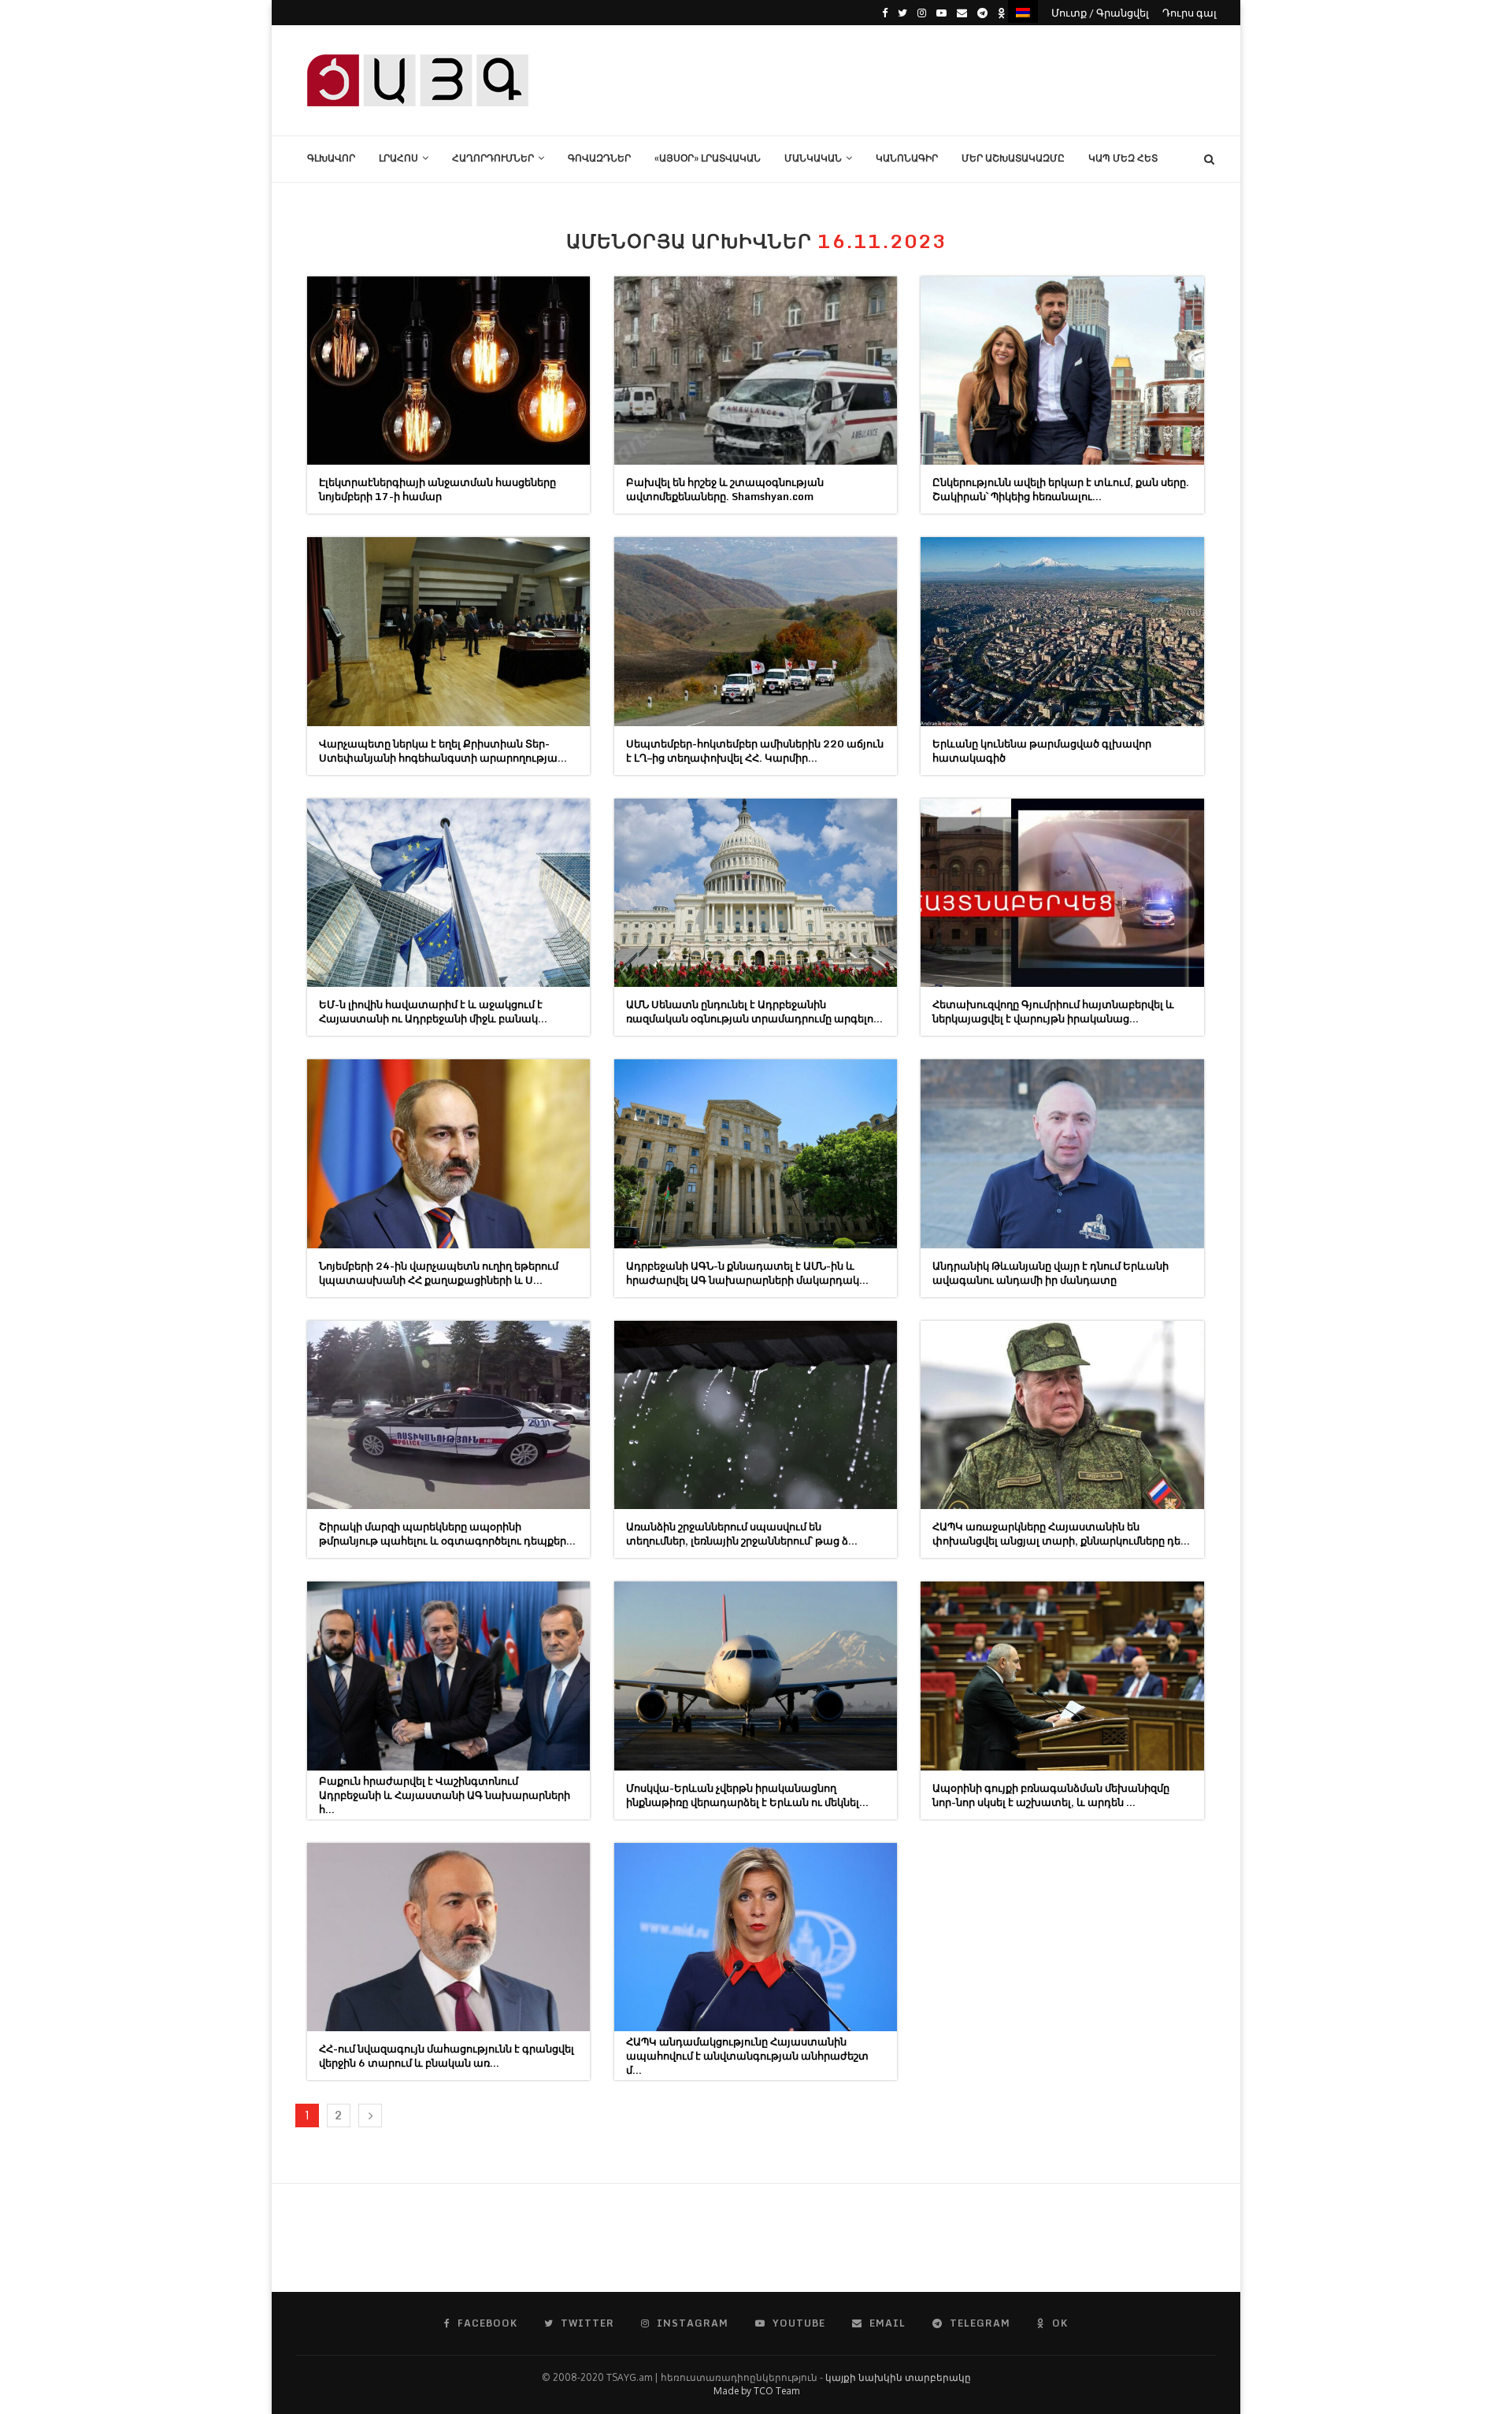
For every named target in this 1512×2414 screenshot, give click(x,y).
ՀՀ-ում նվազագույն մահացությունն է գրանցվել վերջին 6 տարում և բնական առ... (447, 2056)
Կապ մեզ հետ (1123, 158)
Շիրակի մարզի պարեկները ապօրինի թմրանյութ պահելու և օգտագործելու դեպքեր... (447, 1533)
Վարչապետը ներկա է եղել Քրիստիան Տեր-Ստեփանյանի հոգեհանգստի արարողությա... (443, 751)
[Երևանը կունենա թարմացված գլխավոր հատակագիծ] (1062, 631)
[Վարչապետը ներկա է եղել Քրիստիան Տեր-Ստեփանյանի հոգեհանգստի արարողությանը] (448, 631)
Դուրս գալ (1190, 13)
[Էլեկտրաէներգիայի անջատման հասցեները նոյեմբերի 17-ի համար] (448, 371)
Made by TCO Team (756, 2391)
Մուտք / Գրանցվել (1100, 13)
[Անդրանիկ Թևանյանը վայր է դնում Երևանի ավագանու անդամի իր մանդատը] (1062, 1153)
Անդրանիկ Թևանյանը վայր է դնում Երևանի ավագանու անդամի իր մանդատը (1051, 1273)
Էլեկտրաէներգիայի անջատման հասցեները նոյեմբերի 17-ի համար (437, 489)
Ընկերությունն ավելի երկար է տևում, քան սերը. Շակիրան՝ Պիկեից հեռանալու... (1061, 489)
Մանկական (813, 158)
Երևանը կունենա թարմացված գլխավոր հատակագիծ (1042, 751)
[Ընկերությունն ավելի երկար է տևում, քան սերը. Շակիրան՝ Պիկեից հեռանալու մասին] (1062, 371)
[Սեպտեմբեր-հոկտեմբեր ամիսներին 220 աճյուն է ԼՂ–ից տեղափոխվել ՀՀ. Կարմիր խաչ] (756, 631)
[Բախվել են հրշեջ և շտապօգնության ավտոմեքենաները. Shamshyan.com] (756, 371)
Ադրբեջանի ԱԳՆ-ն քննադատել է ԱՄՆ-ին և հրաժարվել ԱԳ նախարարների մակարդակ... (747, 1273)
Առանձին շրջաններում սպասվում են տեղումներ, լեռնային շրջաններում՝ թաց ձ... (742, 1533)
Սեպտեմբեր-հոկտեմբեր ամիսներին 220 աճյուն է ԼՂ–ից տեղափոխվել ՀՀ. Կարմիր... (755, 751)
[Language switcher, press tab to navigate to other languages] (1023, 11)
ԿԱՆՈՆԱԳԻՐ (907, 158)
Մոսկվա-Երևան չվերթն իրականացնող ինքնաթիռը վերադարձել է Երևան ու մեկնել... (747, 1795)
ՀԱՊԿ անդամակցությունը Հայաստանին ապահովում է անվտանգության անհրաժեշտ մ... (747, 2056)
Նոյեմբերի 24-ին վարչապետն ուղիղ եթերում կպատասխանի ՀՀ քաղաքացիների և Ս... (439, 1273)
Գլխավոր (331, 158)
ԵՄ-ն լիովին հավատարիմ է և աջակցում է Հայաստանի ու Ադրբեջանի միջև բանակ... (433, 1011)
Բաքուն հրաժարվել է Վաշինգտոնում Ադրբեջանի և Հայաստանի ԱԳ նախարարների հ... (445, 1795)
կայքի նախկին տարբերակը (898, 2377)
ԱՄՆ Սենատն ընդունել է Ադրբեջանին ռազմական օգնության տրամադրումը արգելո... (754, 1011)
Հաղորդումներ (493, 158)
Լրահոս (398, 158)
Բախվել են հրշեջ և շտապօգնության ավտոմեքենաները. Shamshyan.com (725, 489)
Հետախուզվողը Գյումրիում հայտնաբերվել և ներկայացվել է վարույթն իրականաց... (1053, 1011)
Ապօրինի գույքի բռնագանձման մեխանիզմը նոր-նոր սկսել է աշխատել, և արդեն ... (1051, 1795)
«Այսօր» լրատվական (708, 158)
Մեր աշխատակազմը (1013, 158)
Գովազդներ (599, 158)
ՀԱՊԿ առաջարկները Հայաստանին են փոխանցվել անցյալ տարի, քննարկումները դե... (1061, 1533)
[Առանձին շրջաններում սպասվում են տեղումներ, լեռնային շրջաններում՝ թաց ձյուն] (756, 1415)
